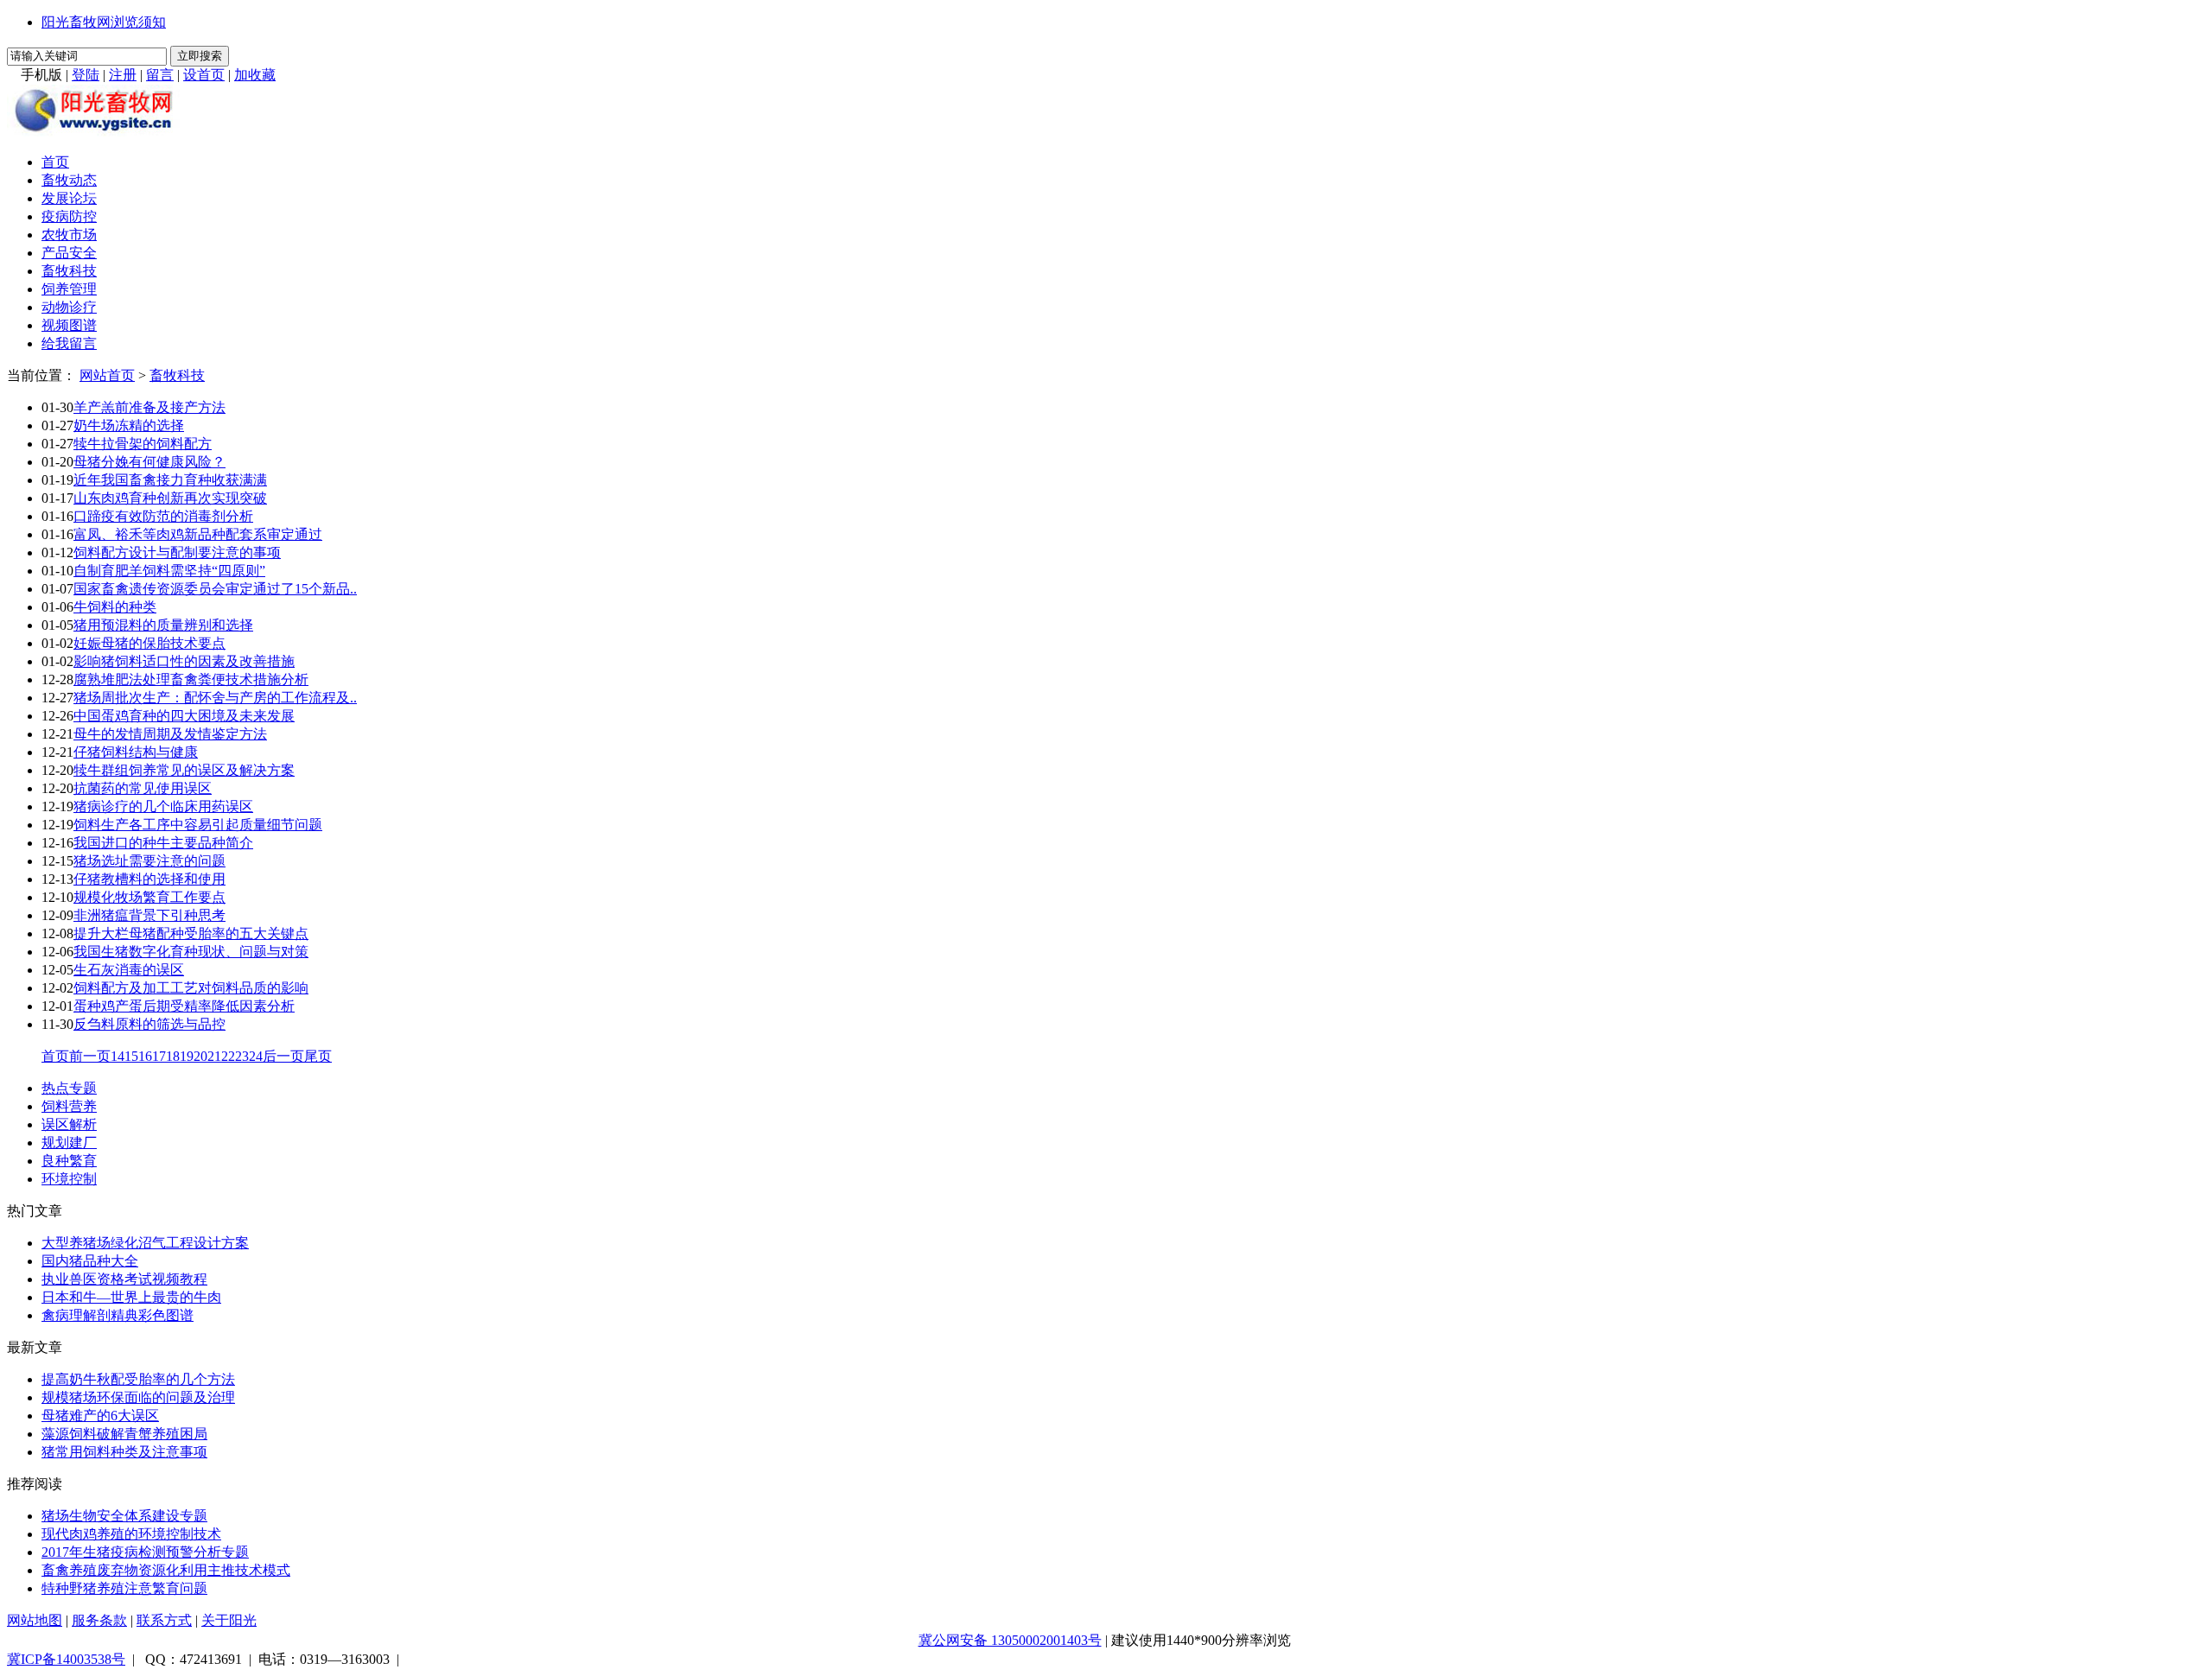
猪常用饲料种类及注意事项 (124, 1452)
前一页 (90, 1056)
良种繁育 (69, 1161)
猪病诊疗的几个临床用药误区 (163, 806)
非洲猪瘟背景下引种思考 (149, 915)
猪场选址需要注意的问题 (149, 861)
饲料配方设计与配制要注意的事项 (177, 552)
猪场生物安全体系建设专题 (124, 1516)
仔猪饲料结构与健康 (136, 752)
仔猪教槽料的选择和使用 (149, 879)
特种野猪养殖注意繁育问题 (124, 1588)
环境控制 (69, 1179)
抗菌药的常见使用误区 (143, 788)
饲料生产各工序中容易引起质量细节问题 (198, 825)
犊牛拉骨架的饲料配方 (143, 444)
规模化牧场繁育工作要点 (149, 897)
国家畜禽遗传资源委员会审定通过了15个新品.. (215, 589)
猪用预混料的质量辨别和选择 (163, 625)
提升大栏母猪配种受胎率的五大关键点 (191, 933)
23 (242, 1056)
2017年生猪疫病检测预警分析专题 (145, 1552)
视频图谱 (69, 325)
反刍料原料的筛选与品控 (149, 1024)
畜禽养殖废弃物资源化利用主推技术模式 (166, 1570)
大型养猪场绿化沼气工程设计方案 (145, 1243)
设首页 (204, 75)
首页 (55, 162)
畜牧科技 (69, 271)
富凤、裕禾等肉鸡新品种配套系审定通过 (198, 534)
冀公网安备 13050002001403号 (1010, 1640)
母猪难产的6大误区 (100, 1416)
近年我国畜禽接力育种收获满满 (170, 480)
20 (200, 1056)
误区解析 (69, 1124)
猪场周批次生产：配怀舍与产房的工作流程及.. (215, 698)
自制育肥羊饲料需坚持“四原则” (169, 571)
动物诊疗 (69, 307)
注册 (123, 75)
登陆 (86, 75)
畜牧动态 (69, 180)
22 (228, 1056)
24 (256, 1056)
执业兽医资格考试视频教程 (124, 1279)
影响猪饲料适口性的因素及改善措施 (184, 661)
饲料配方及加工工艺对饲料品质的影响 (191, 988)
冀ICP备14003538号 (66, 1659)
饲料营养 (69, 1106)
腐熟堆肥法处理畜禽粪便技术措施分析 (191, 679)
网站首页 (107, 375)
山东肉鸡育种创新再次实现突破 (170, 498)
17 (159, 1056)
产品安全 (69, 253)
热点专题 (69, 1088)
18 (173, 1056)
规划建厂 (69, 1143)
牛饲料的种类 (115, 607)
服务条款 (99, 1620)
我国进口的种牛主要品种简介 (163, 843)
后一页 (283, 1056)
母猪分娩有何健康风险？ (149, 462)
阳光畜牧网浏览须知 (104, 22)
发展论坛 (69, 198)
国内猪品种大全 (90, 1261)
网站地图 (35, 1620)
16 (145, 1056)
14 (118, 1056)
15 (131, 1056)
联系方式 (164, 1620)
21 (214, 1056)
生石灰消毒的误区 (129, 970)
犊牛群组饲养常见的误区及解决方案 (184, 770)
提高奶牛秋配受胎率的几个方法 (138, 1379)
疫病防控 (69, 216)
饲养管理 (69, 289)
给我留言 (69, 343)
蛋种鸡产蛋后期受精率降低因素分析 (184, 1006)
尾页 (318, 1056)
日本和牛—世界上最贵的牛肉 (131, 1297)
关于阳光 (229, 1620)
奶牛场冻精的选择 (129, 425)
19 (187, 1056)
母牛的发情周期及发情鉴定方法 (170, 734)
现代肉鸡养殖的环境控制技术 (131, 1534)
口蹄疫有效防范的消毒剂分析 (163, 516)
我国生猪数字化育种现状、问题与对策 (191, 952)
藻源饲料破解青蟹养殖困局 (124, 1434)
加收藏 (255, 75)
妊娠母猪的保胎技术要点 (149, 643)
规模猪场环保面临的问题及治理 (138, 1397)
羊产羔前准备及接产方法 (149, 407)
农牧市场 (69, 235)
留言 (160, 75)
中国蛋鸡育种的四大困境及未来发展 (184, 716)
